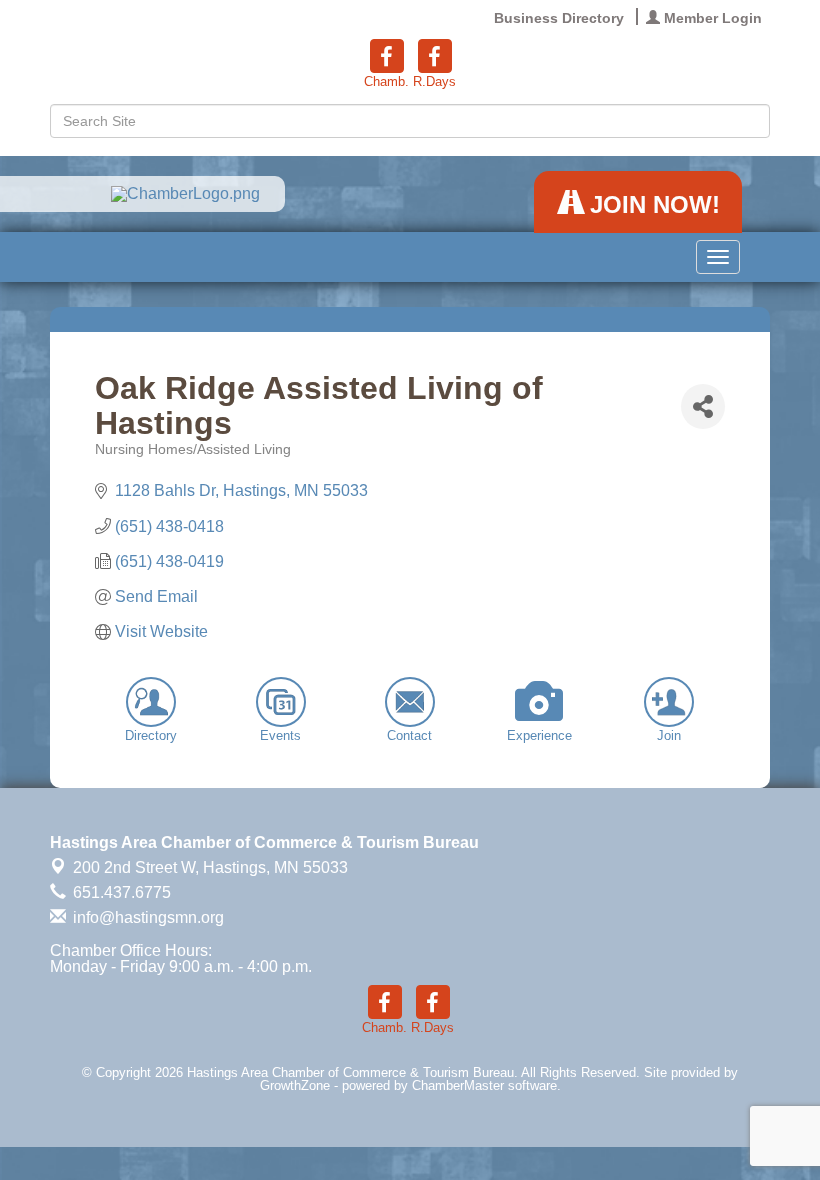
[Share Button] (703, 406)
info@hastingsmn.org (146, 917)
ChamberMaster (458, 1085)
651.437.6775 (120, 892)
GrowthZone (295, 1085)
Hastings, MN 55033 (210, 867)
